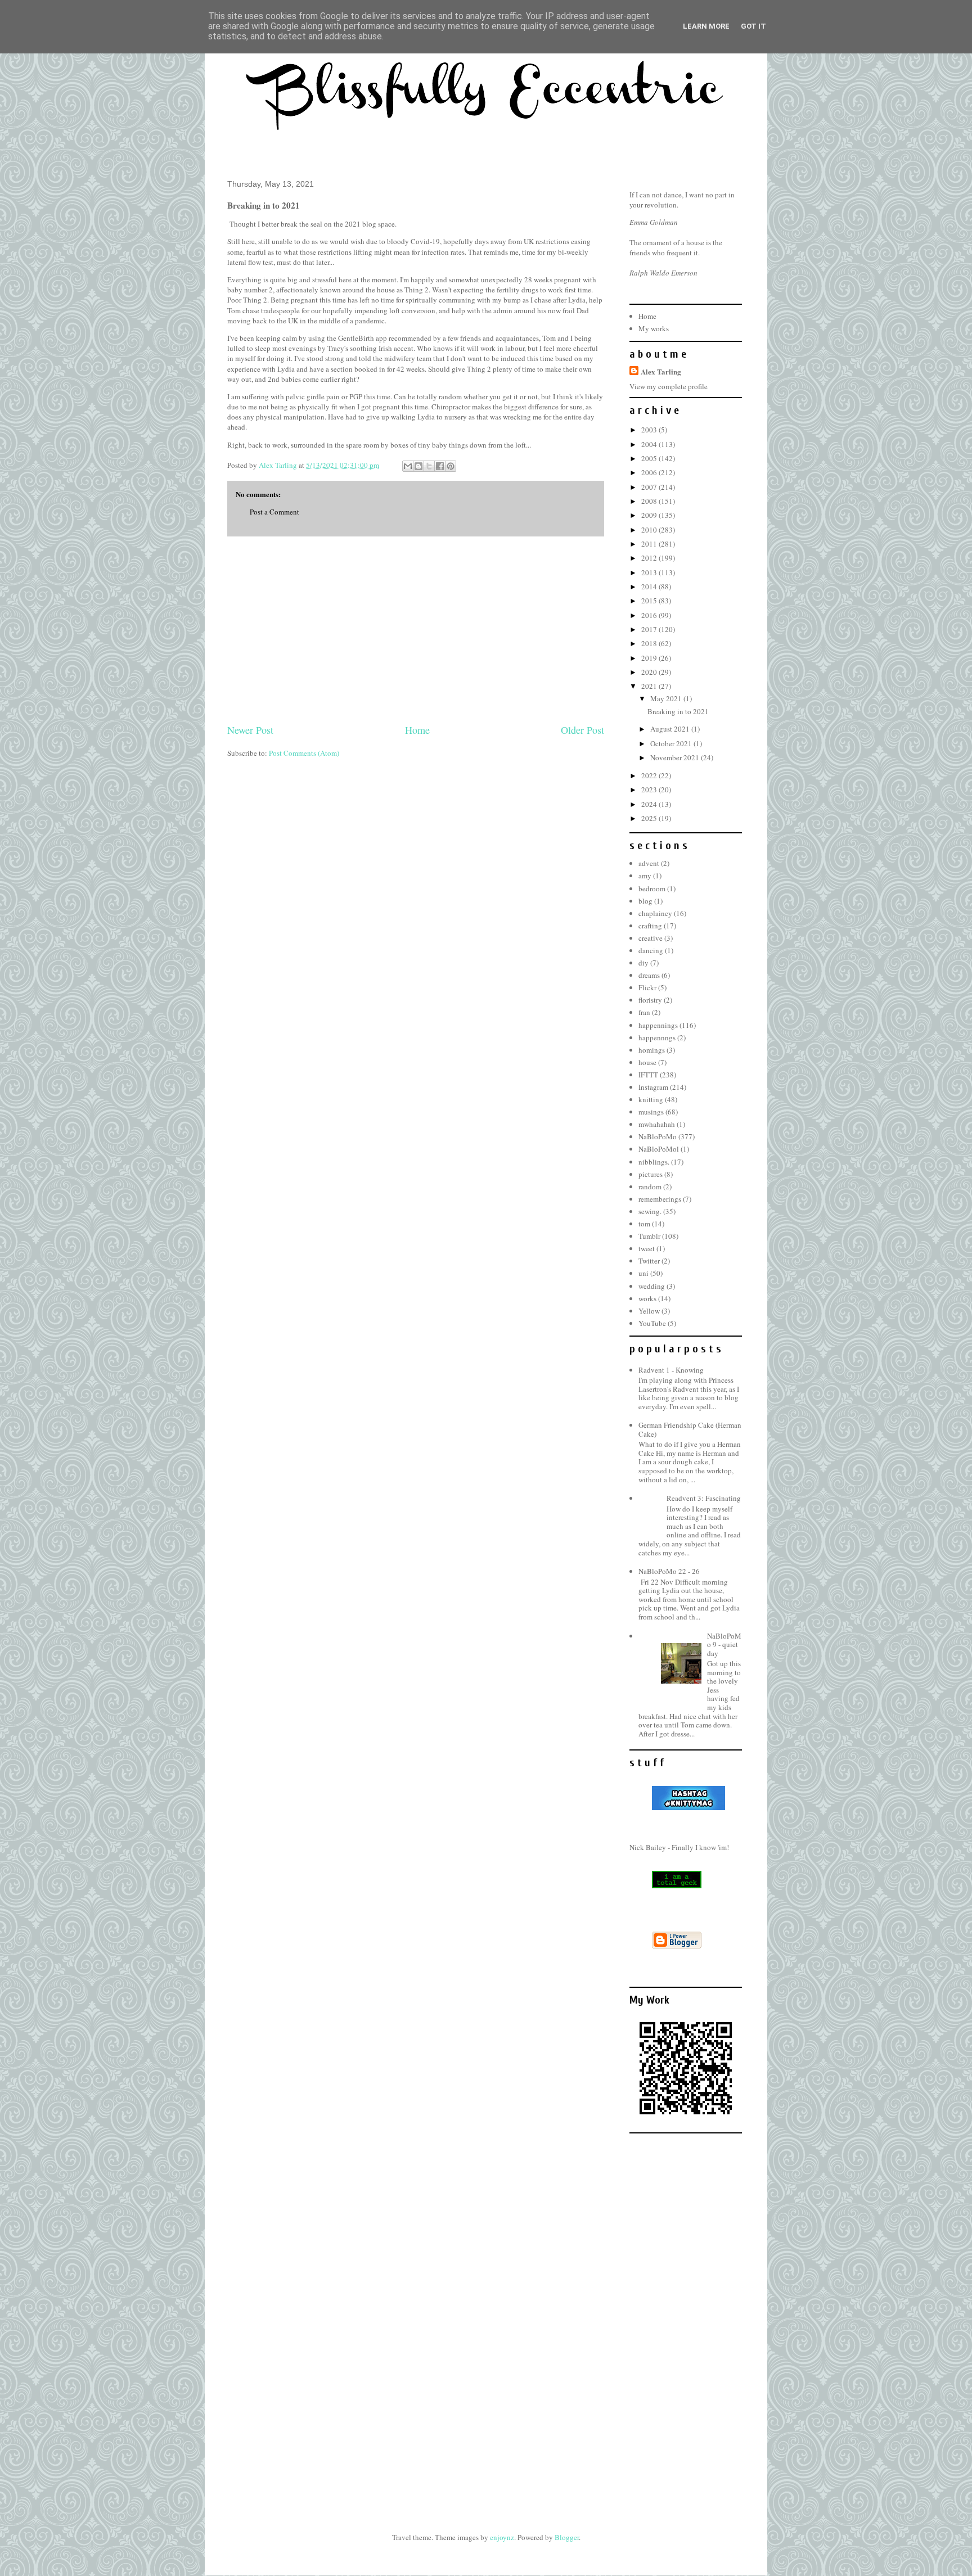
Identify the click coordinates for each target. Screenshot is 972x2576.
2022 (650, 775)
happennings (658, 1025)
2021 (650, 686)
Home (417, 730)
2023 (650, 790)
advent (649, 863)
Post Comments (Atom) (304, 753)
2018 (650, 643)
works (647, 1298)
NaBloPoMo (658, 1136)
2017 (650, 629)
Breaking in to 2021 (678, 711)
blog (645, 901)
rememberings (660, 1199)
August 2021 (671, 729)
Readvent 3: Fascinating (704, 1498)
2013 (650, 572)
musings (651, 1112)
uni (643, 1273)
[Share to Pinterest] (451, 466)
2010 (650, 530)
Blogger (567, 2537)
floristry (650, 1000)
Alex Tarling (661, 371)
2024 (650, 804)
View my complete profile (669, 386)
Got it (753, 26)
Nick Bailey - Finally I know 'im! (679, 1847)
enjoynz (502, 2537)
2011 (650, 544)
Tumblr (649, 1236)
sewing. (650, 1211)
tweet (647, 1248)
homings (652, 1050)
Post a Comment (274, 512)
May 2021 (667, 698)
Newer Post (250, 730)
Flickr (647, 987)
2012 (650, 558)
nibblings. (654, 1162)
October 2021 (672, 743)
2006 (650, 472)
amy (645, 876)
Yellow (649, 1311)
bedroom (652, 888)
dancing (651, 950)
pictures (651, 1174)
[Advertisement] (416, 630)
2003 (650, 430)
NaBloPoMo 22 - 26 (669, 1571)
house (647, 1062)
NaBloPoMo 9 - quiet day (724, 1645)
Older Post (582, 730)
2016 (650, 615)
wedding (652, 1286)
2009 (650, 515)
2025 (650, 818)
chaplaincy (655, 913)
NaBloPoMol (659, 1149)
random (650, 1187)
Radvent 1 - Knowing (671, 1370)
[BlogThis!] (418, 466)
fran (644, 1012)
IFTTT (648, 1075)
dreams (649, 975)
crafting (650, 926)
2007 (650, 487)
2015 (650, 601)
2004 (650, 444)
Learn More (706, 26)
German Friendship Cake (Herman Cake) (690, 1429)
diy (643, 963)
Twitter (649, 1261)
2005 (650, 458)
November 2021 (676, 757)
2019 (650, 658)
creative (651, 938)
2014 (650, 587)
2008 (650, 501)
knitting (651, 1099)
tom (644, 1224)
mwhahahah (657, 1124)
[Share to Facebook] (440, 466)
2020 (650, 672)
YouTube (652, 1323)
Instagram (653, 1087)
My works (654, 328)
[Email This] (408, 466)
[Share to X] (429, 466)
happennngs (657, 1037)
